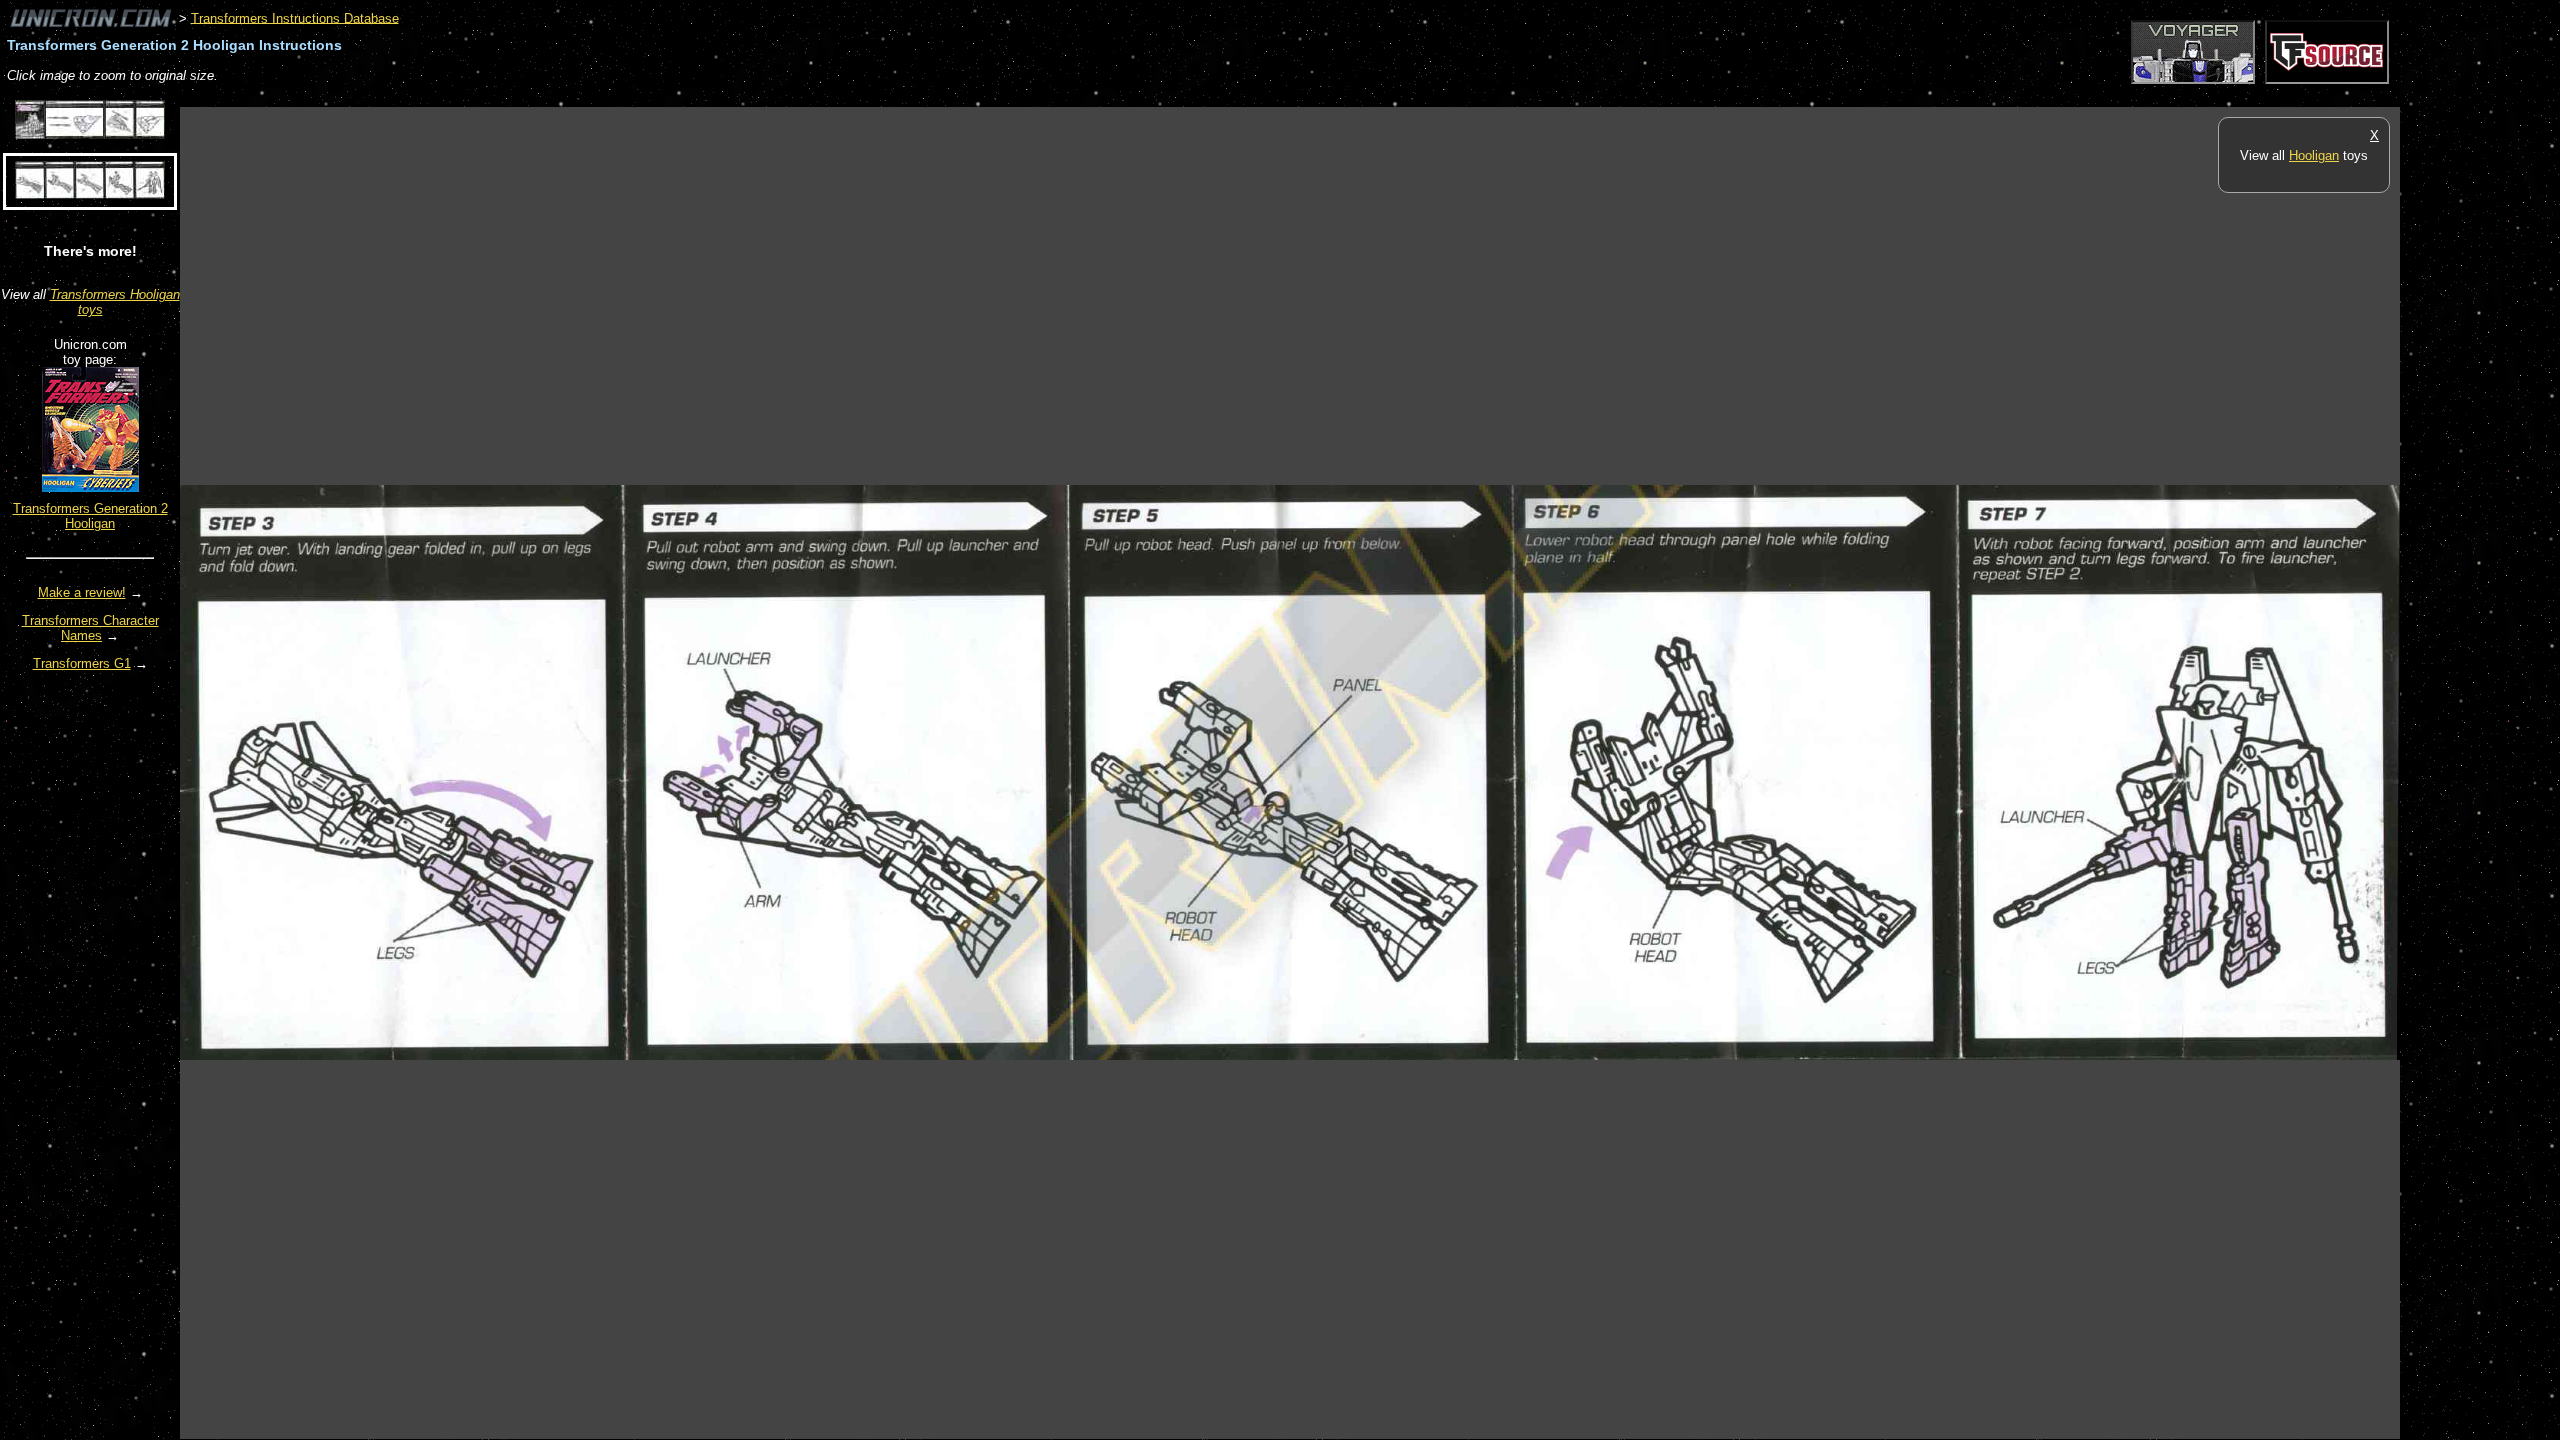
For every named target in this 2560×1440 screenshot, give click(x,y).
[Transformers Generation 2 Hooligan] (90, 487)
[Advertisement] (544, 96)
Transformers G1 (82, 663)
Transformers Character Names (90, 628)
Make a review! (82, 592)
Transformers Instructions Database (295, 17)
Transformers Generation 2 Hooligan (90, 516)
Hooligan (2314, 155)
